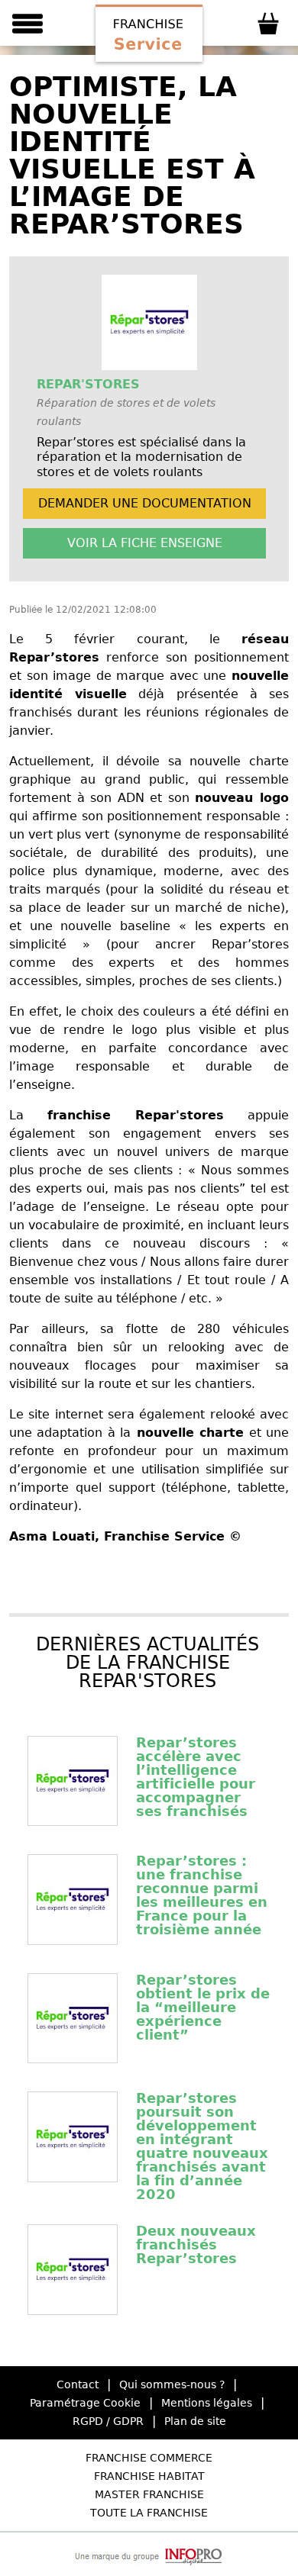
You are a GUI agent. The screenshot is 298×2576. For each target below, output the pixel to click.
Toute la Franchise (149, 2513)
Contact (78, 2384)
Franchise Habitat (149, 2476)
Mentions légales (207, 2403)
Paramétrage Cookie (85, 2403)
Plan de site (195, 2421)
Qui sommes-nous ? (172, 2384)
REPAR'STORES (88, 384)
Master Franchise (149, 2494)
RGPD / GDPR (108, 2421)
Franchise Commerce (149, 2458)
